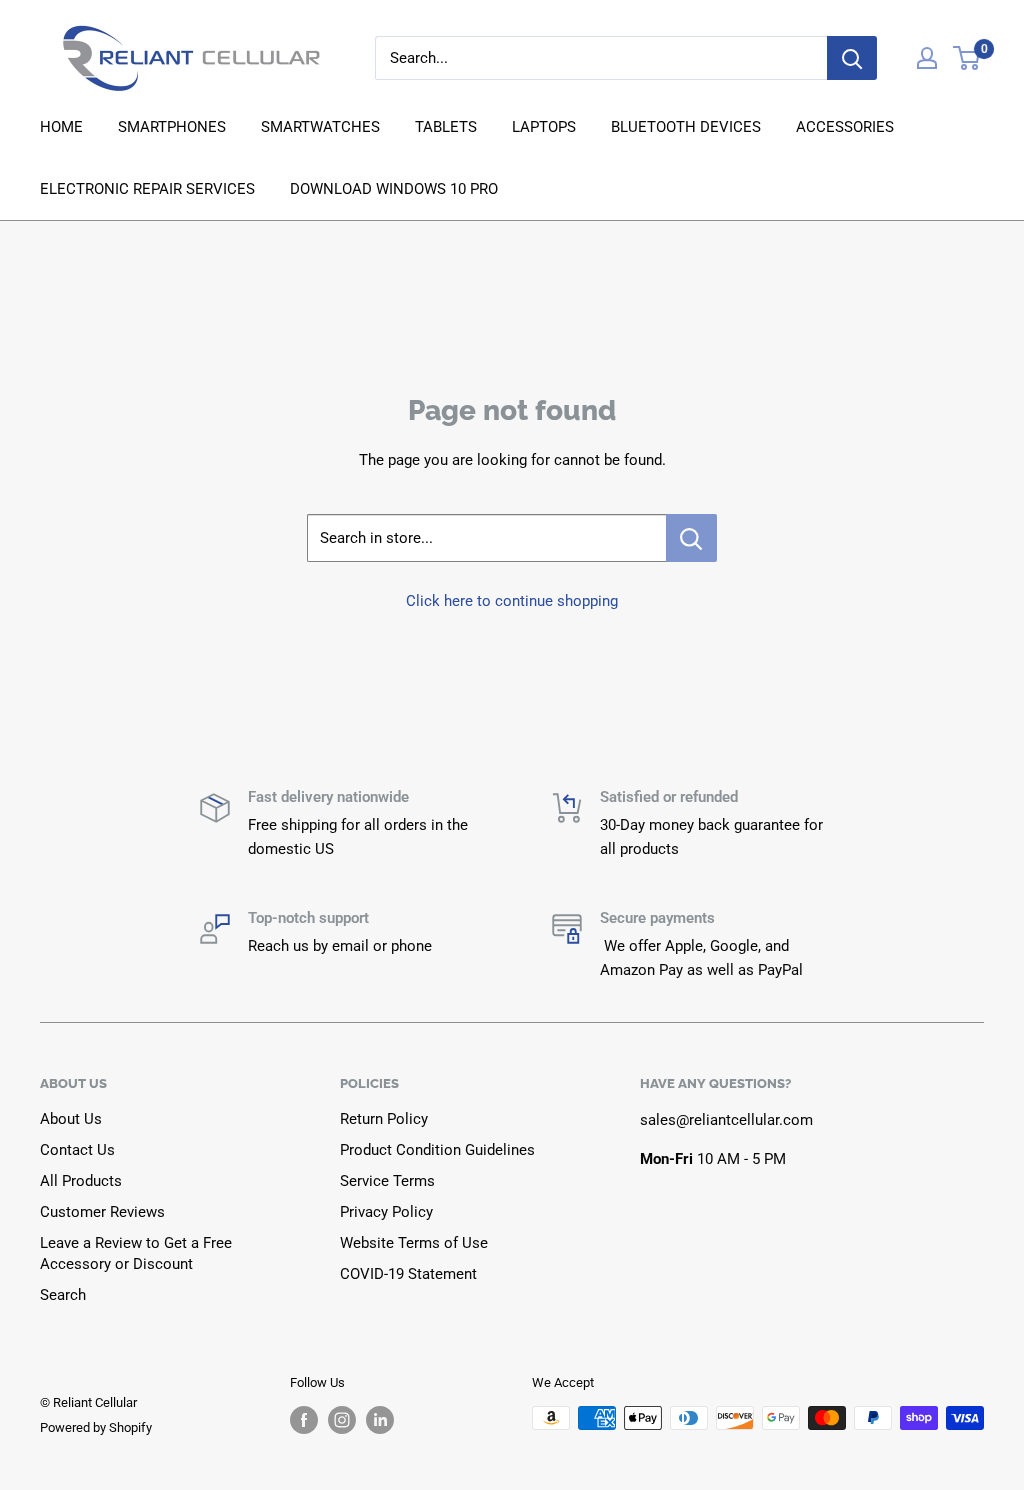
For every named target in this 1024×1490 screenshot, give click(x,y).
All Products (81, 1181)
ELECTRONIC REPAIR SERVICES (147, 189)
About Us (71, 1119)
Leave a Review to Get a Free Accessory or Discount (136, 1253)
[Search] (852, 58)
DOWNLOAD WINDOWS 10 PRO (394, 189)
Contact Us (77, 1150)
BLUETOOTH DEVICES (686, 127)
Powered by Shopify (96, 1427)
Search (63, 1295)
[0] (967, 58)
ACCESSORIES (845, 127)
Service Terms (387, 1181)
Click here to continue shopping (512, 601)
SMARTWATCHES (320, 127)
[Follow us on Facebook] (304, 1420)
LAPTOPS (544, 127)
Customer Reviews (102, 1212)
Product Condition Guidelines (437, 1150)
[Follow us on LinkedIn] (380, 1420)
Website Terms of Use (414, 1243)
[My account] (927, 58)
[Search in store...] (691, 538)
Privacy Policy (386, 1212)
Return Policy (384, 1119)
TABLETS (446, 127)
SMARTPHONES (172, 127)
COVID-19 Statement (408, 1274)
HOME (61, 127)
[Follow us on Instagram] (342, 1420)
